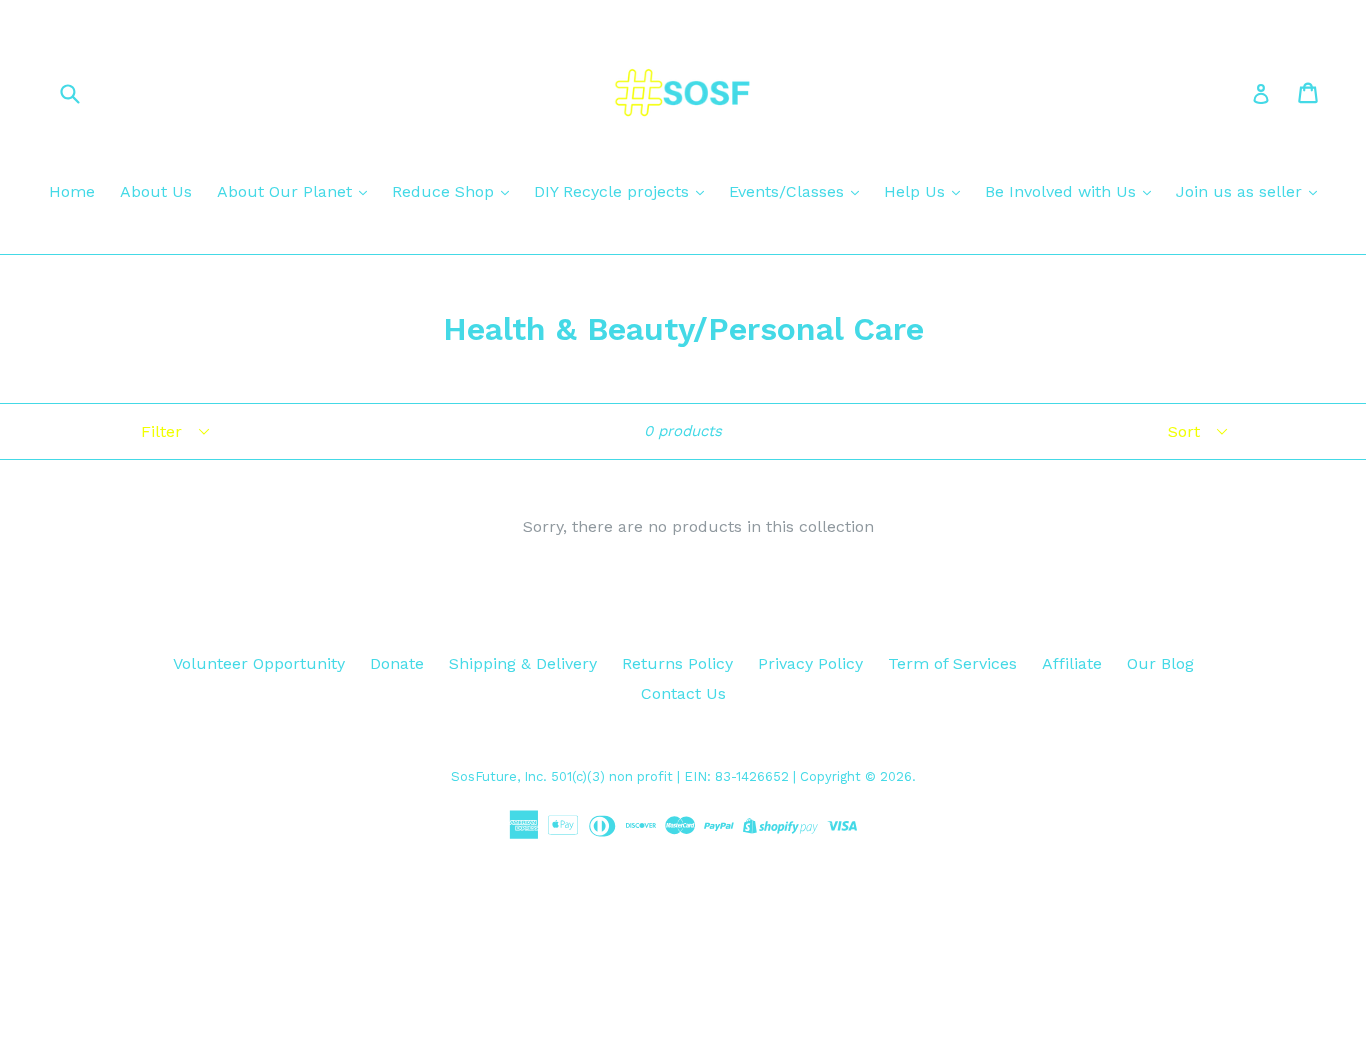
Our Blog (1160, 663)
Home (72, 191)
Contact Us (683, 693)
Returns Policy (677, 663)
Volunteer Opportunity (259, 663)
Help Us (917, 191)
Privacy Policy (810, 663)
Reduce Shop (445, 191)
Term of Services (952, 663)
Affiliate (1072, 663)
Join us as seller (1241, 191)
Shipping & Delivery (523, 663)
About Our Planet (287, 191)
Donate (397, 663)
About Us (156, 191)
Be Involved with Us (1063, 191)
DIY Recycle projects (614, 191)
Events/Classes (789, 191)
